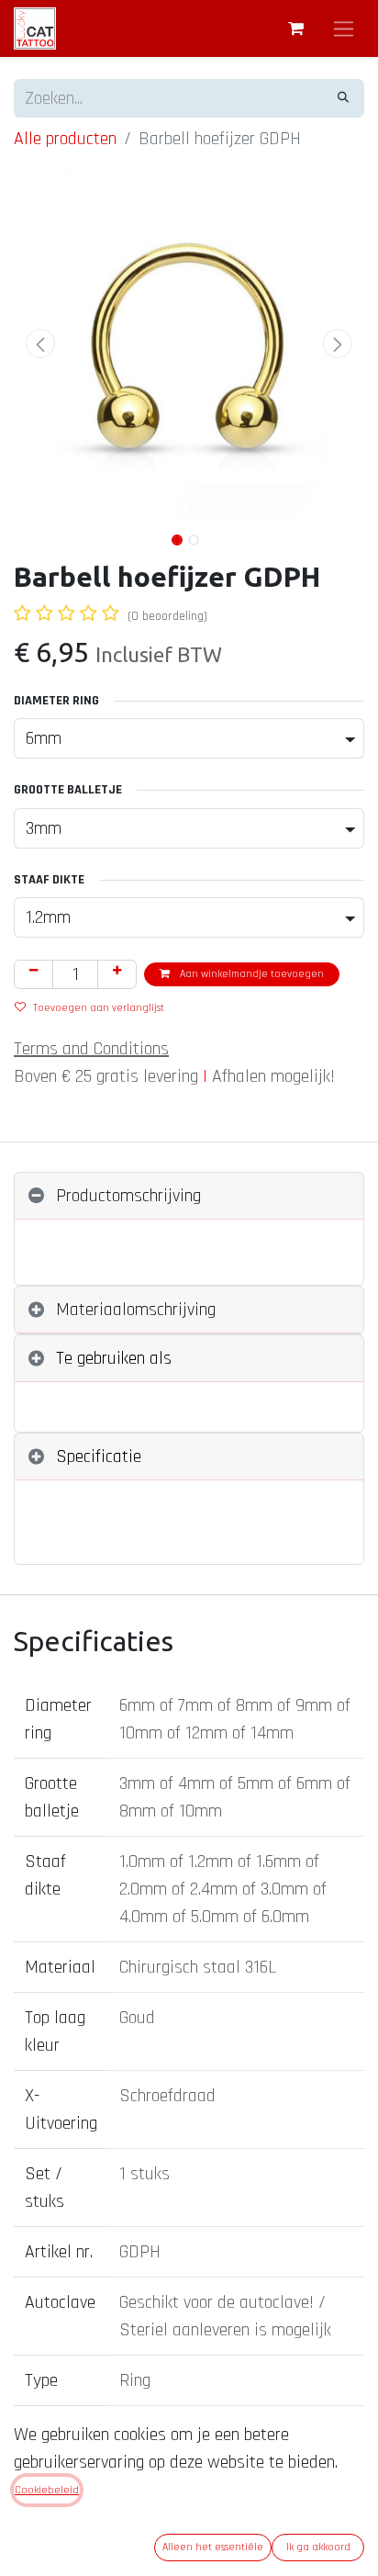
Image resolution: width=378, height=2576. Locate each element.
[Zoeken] (343, 98)
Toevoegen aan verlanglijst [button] (99, 1008)
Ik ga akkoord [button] (318, 2547)
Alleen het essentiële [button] (213, 2547)
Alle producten (65, 139)
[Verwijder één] (33, 974)
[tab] (189, 1196)
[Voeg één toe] (117, 974)
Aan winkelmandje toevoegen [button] (250, 974)
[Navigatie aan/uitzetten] (344, 28)
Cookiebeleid (47, 2490)
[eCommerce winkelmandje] (295, 28)
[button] (40, 343)
